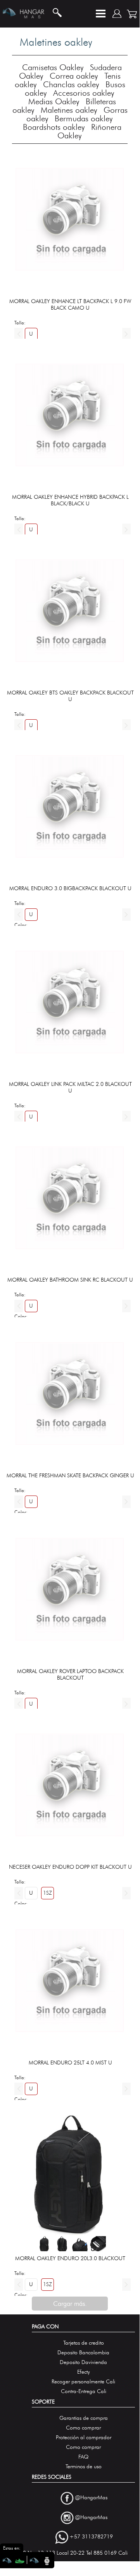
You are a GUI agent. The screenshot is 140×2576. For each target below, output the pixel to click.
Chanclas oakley (71, 84)
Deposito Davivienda (83, 2362)
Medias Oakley (54, 101)
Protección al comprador (84, 2437)
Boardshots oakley (54, 127)
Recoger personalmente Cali (83, 2382)
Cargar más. (70, 2304)
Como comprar (83, 2428)
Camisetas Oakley (53, 67)
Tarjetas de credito (84, 2343)
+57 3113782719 (91, 2537)
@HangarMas (91, 2498)
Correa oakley (74, 76)
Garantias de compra (84, 2418)
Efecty (84, 2372)
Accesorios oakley (84, 93)
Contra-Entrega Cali (84, 2391)
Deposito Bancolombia (83, 2353)
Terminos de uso (84, 2467)
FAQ (83, 2457)
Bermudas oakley (84, 118)
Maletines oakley (69, 110)
